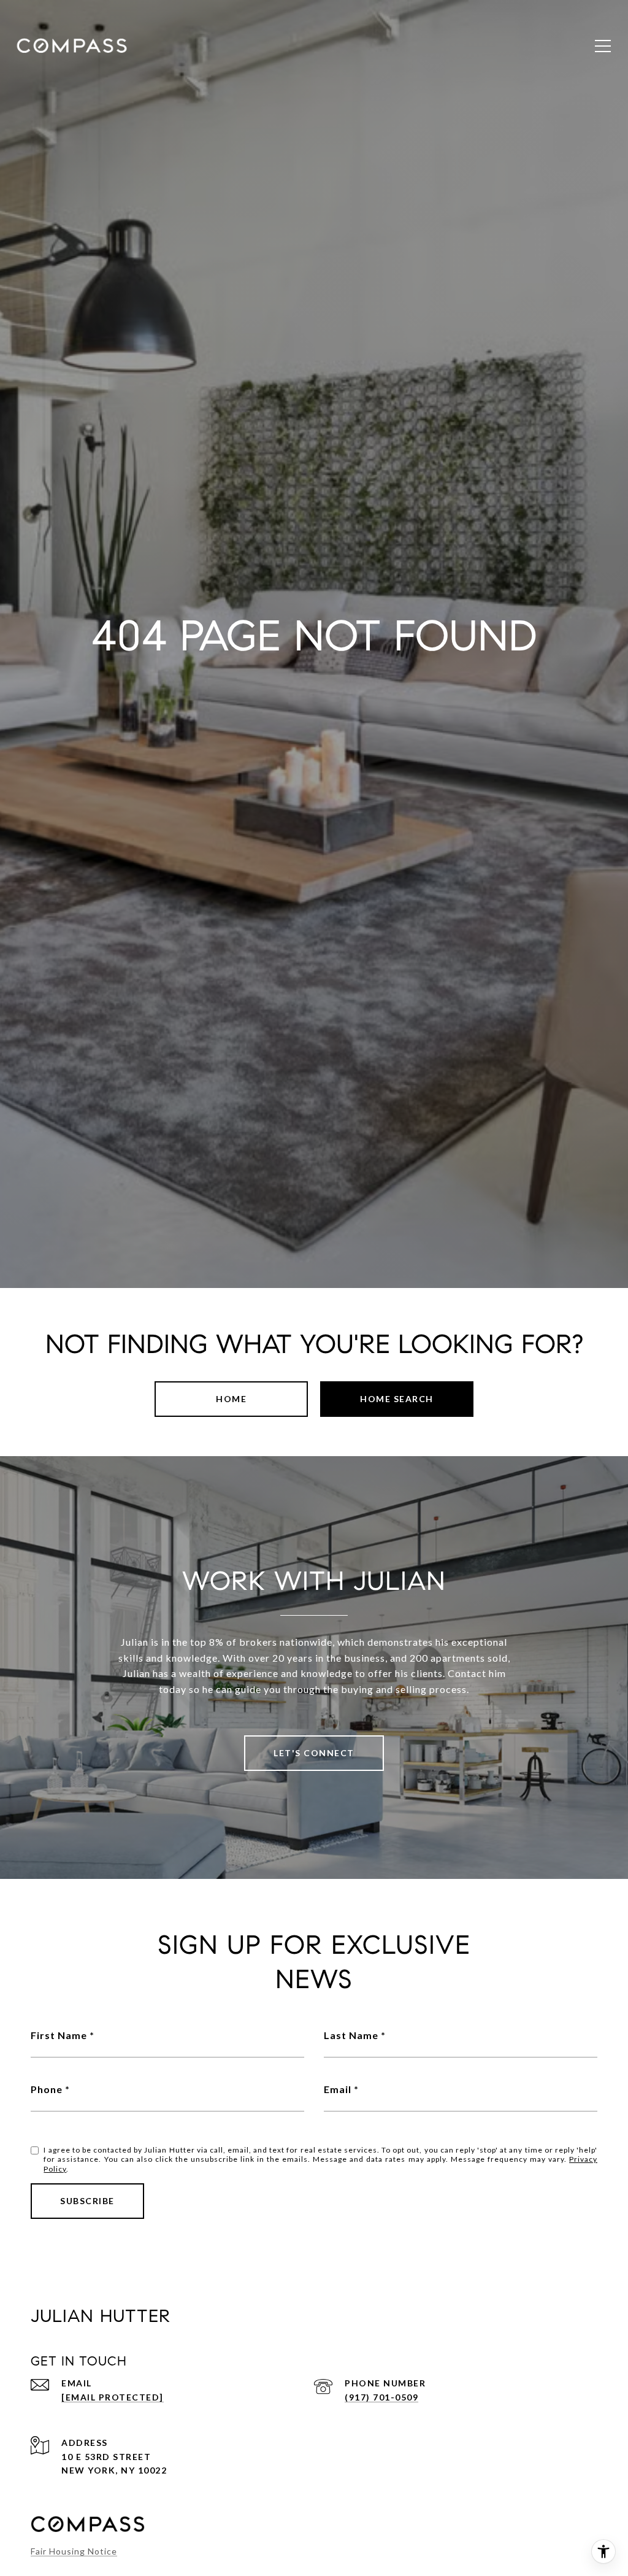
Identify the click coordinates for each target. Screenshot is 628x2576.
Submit (87, 2201)
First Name (59, 2035)
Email (338, 2089)
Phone (47, 2089)
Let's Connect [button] (314, 1753)
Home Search (397, 1399)
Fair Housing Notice (74, 2551)
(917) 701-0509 (381, 2397)
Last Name (351, 2035)
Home (231, 1399)
